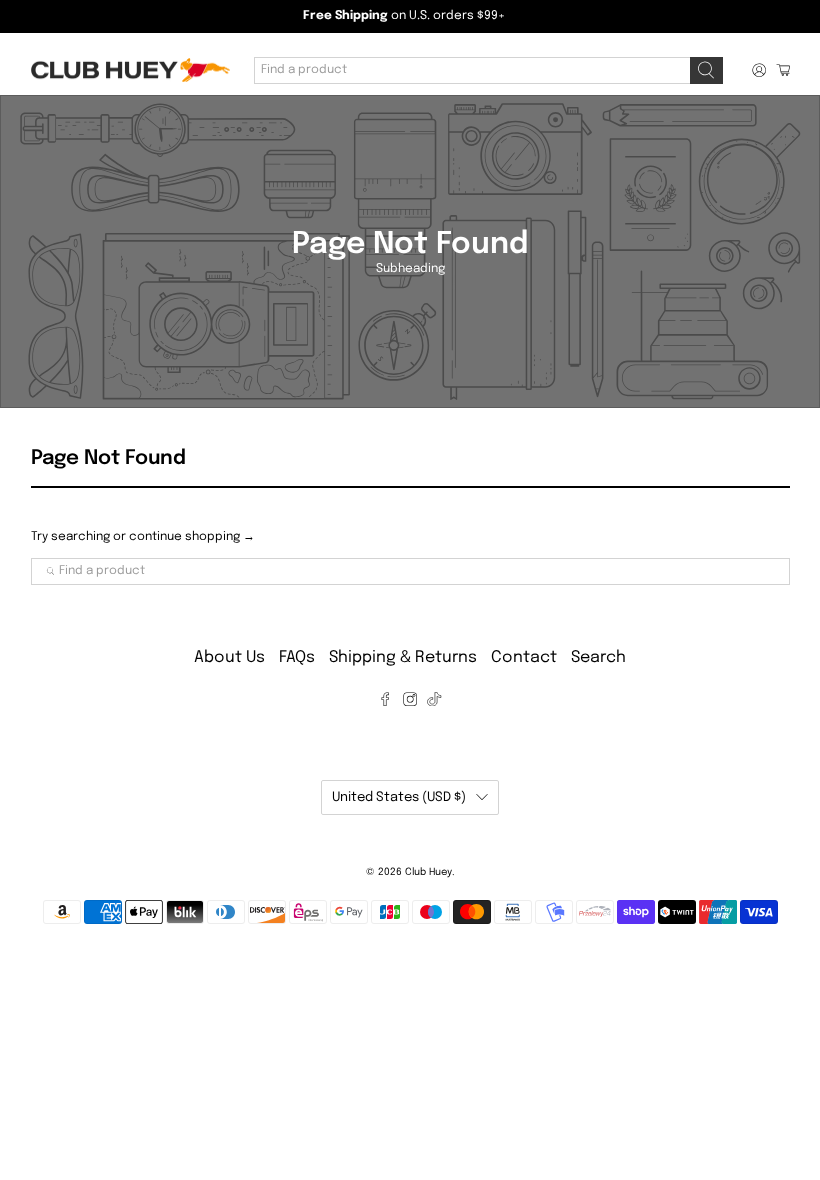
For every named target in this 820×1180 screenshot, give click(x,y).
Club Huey (428, 872)
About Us (229, 657)
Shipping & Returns (403, 657)
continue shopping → (192, 537)
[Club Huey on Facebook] (385, 701)
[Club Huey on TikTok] (434, 701)
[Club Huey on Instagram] (410, 701)
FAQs (297, 657)
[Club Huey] (130, 70)
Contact (524, 657)
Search (598, 657)
